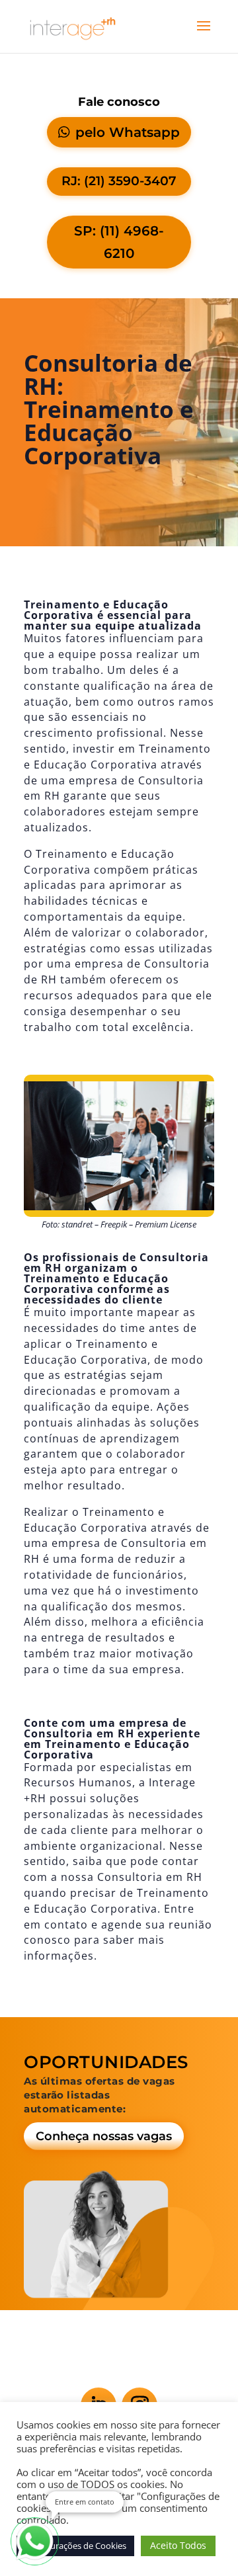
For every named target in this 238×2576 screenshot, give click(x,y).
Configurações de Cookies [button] (75, 2546)
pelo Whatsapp (128, 132)
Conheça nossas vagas (104, 2136)
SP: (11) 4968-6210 (119, 242)
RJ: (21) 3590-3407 (119, 181)
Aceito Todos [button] (178, 2545)
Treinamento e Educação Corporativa (117, 757)
